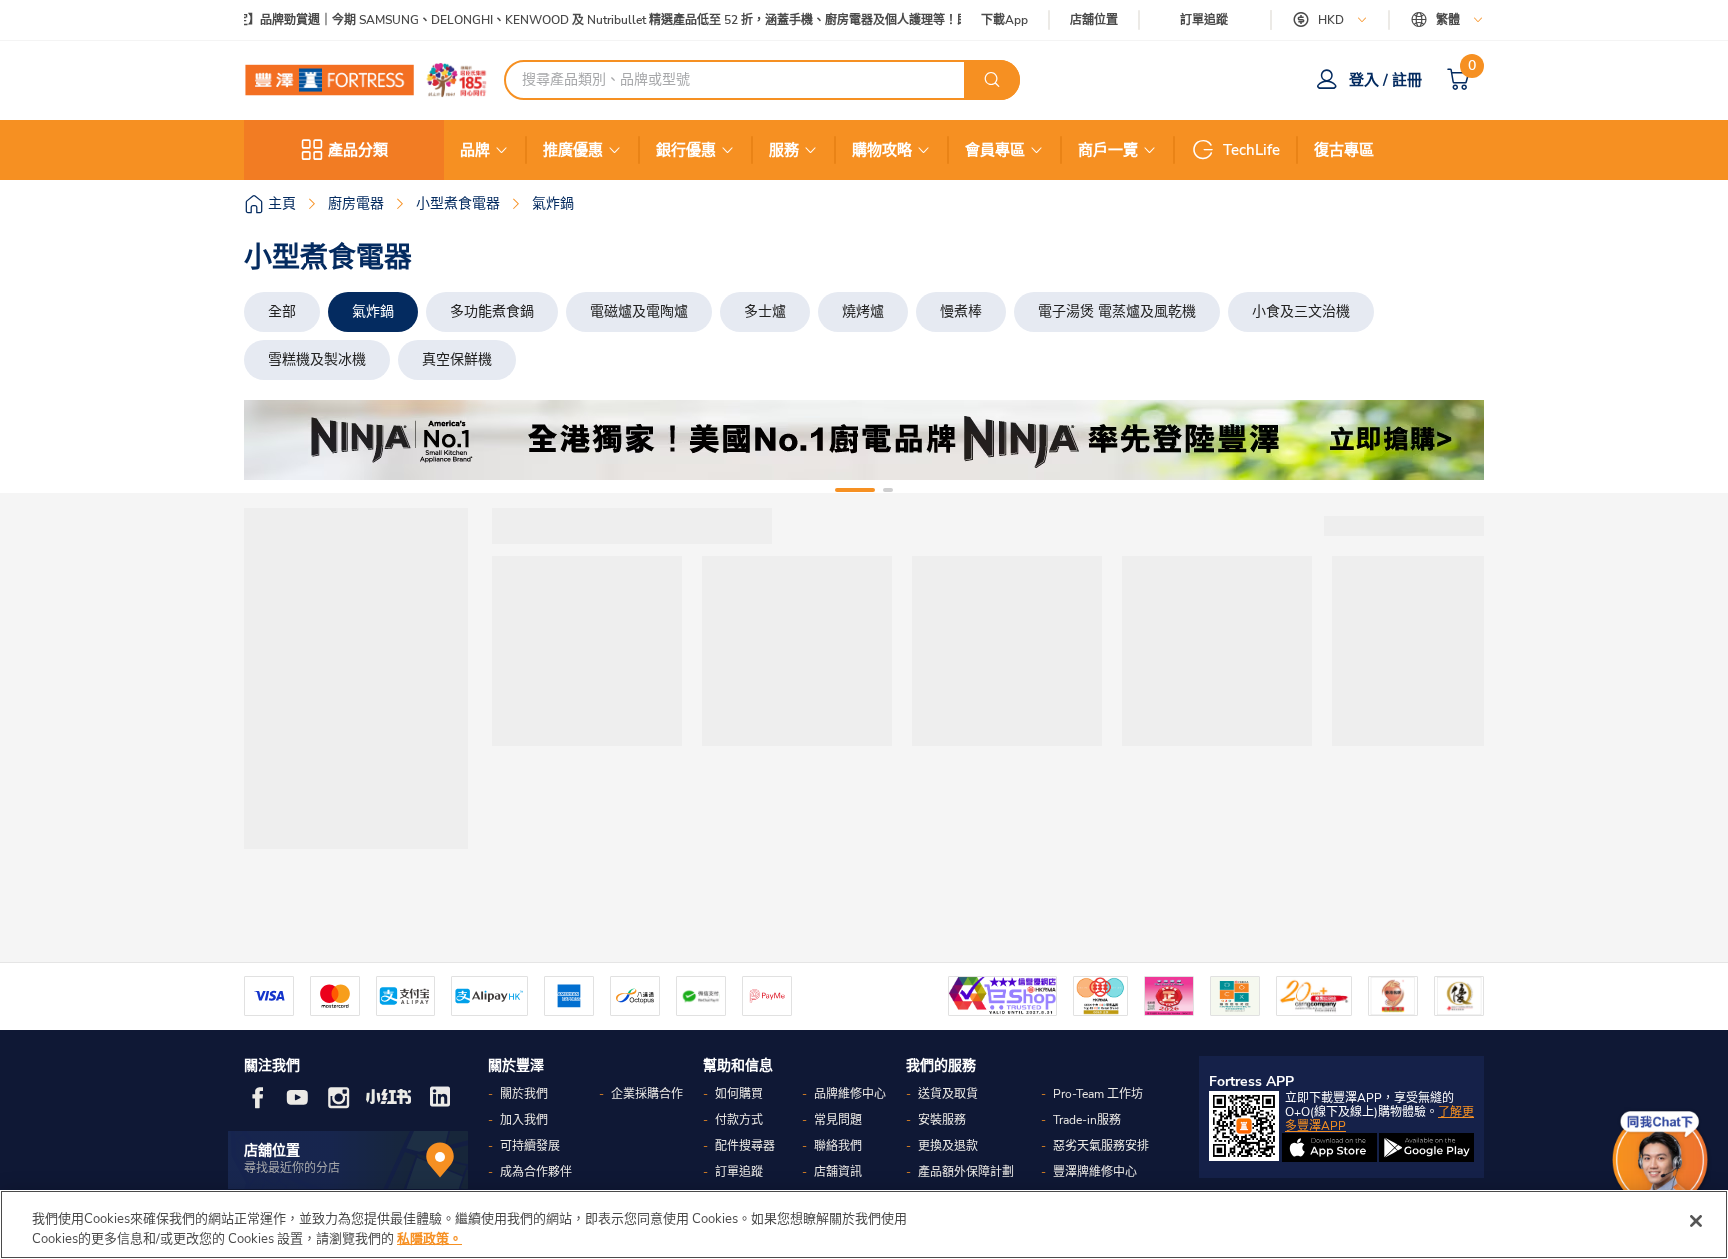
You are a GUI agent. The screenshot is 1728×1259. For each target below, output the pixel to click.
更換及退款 (948, 1146)
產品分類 (358, 150)
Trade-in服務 (1087, 1120)
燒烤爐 (863, 311)
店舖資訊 (838, 1172)
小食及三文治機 (1301, 311)
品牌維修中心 (850, 1094)
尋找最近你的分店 (292, 1168)
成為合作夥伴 (536, 1172)
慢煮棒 (961, 311)
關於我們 (524, 1094)
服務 (784, 150)
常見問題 (838, 1120)
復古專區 (1344, 150)
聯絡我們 (838, 1146)
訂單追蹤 (1204, 20)
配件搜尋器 (745, 1146)
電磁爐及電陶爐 (639, 311)
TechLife (1251, 150)
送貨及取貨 (948, 1094)
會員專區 (995, 150)
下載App (1004, 20)
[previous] (277, 440)
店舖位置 (1094, 20)
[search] (992, 80)
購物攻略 (882, 150)
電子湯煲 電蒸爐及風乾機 (1117, 311)
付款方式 (739, 1120)
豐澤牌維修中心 (1095, 1172)
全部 (282, 311)
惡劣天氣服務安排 (1101, 1146)
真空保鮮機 (457, 359)
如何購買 (739, 1094)
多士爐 (765, 311)
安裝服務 (942, 1120)
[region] (864, 1224)
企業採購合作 (647, 1094)
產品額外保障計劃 (966, 1172)
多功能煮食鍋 (492, 311)
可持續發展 (530, 1146)
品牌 (475, 150)
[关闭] (1696, 1221)
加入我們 (524, 1120)
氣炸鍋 (373, 311)
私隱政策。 (429, 1238)
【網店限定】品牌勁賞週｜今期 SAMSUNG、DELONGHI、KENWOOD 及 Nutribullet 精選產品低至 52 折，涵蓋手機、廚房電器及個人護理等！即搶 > (578, 20)
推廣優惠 (573, 150)
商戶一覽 (1108, 150)
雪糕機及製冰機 (317, 359)
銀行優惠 (686, 150)
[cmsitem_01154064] (864, 440)
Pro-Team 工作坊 (1098, 1094)
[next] (1451, 440)
